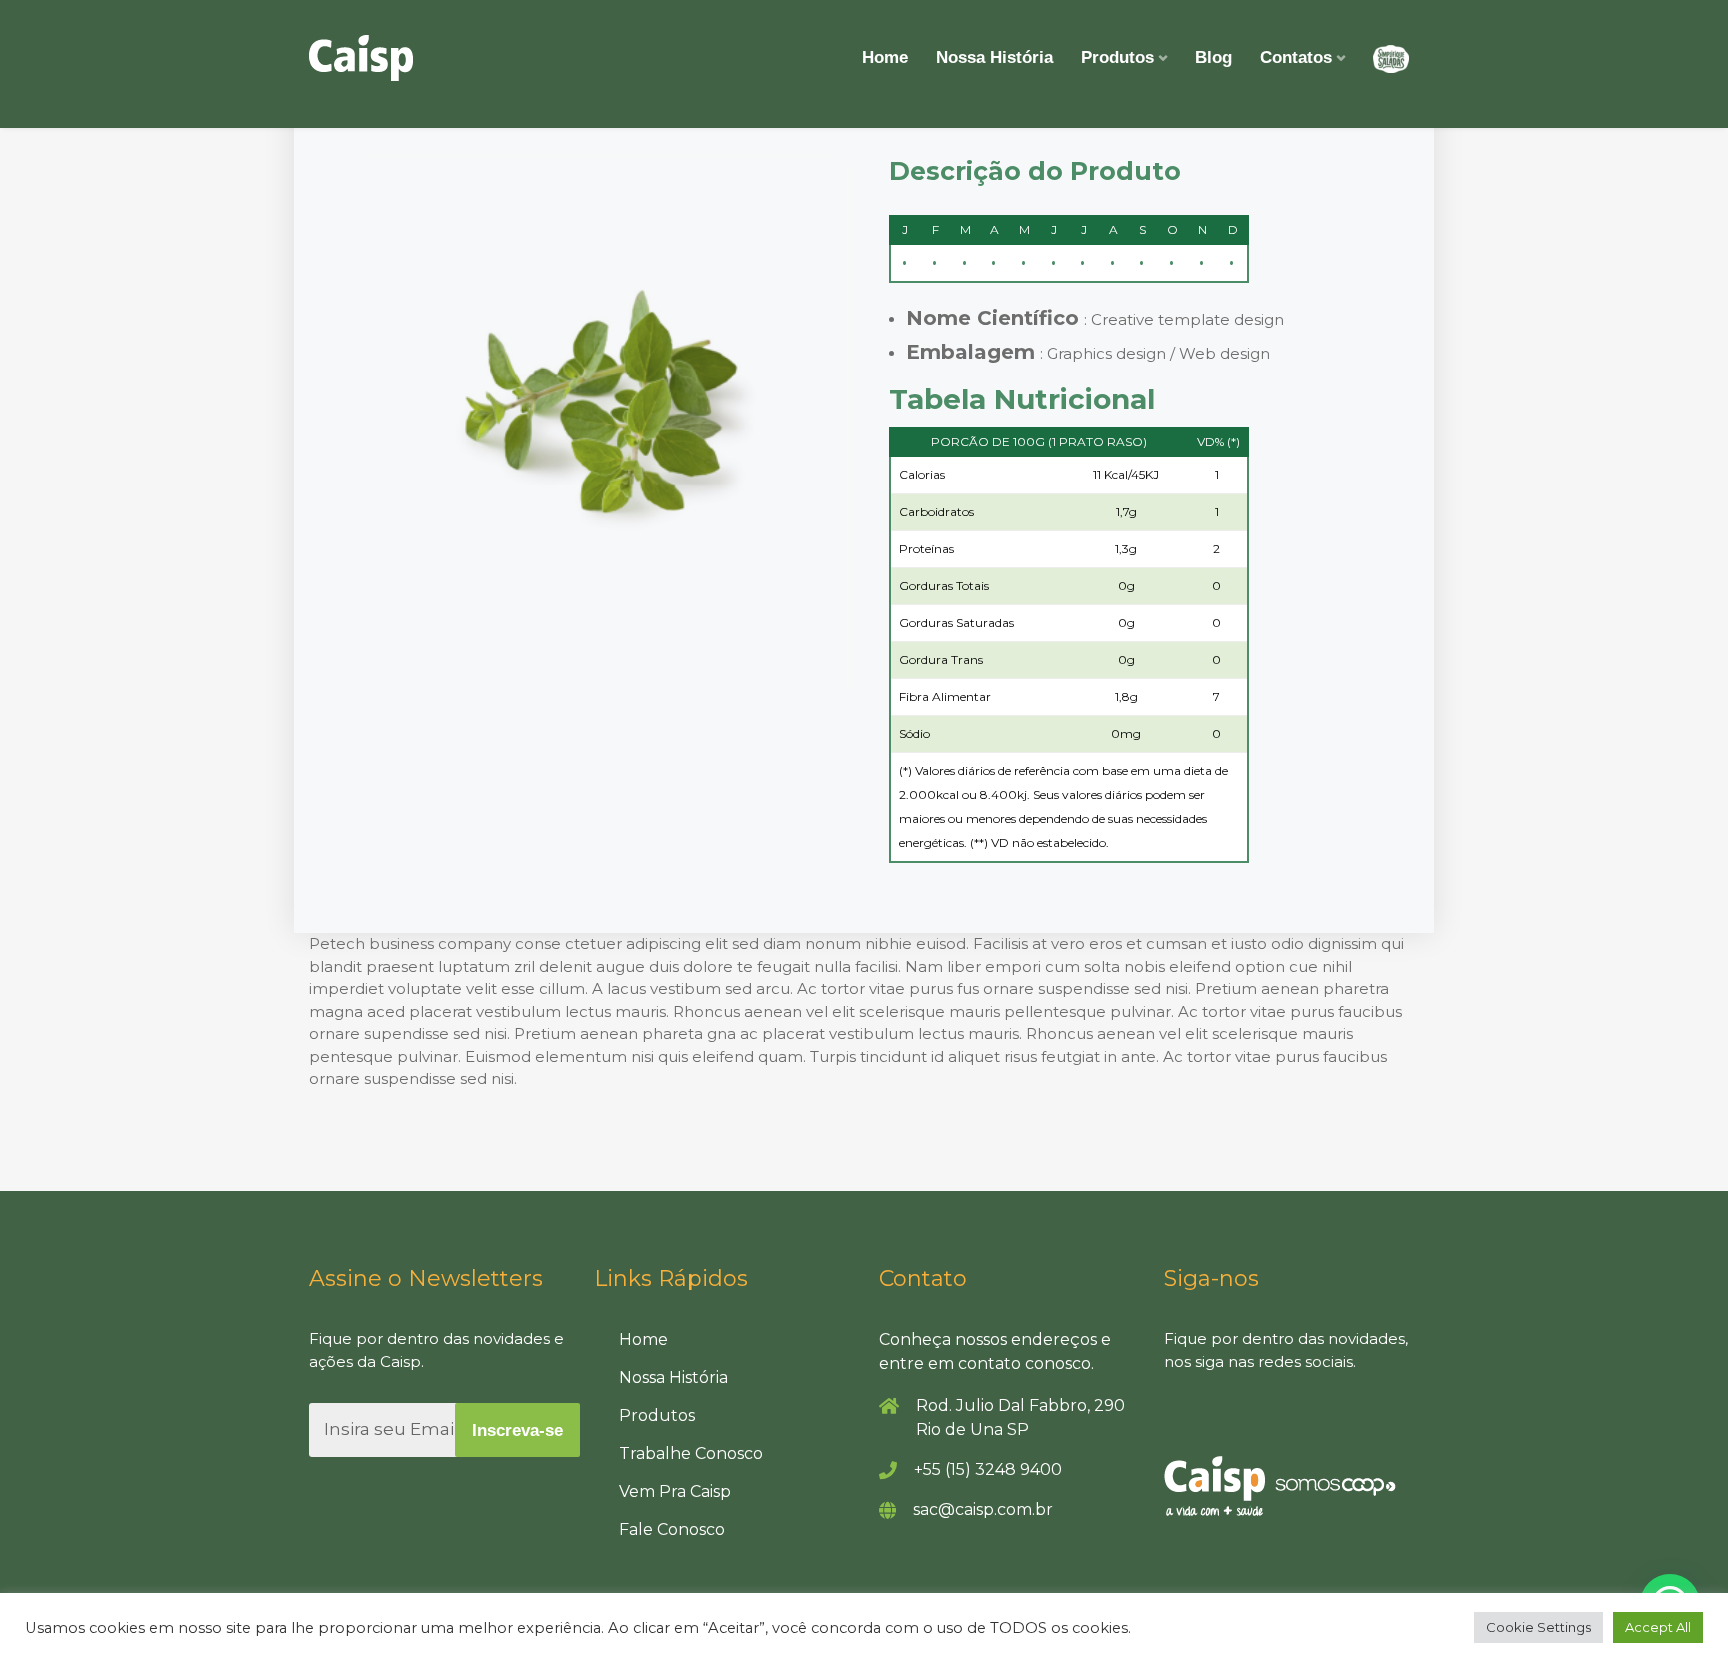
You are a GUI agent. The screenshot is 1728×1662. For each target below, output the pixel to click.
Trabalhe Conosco (691, 1453)
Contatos (1296, 57)
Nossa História (994, 57)
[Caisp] (361, 58)
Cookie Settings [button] (1538, 1627)
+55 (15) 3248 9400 (988, 1469)
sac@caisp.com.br (983, 1509)
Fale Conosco (672, 1529)
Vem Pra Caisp (675, 1491)
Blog (1213, 57)
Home (885, 57)
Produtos (1117, 57)
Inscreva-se (517, 1430)
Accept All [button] (1658, 1627)
